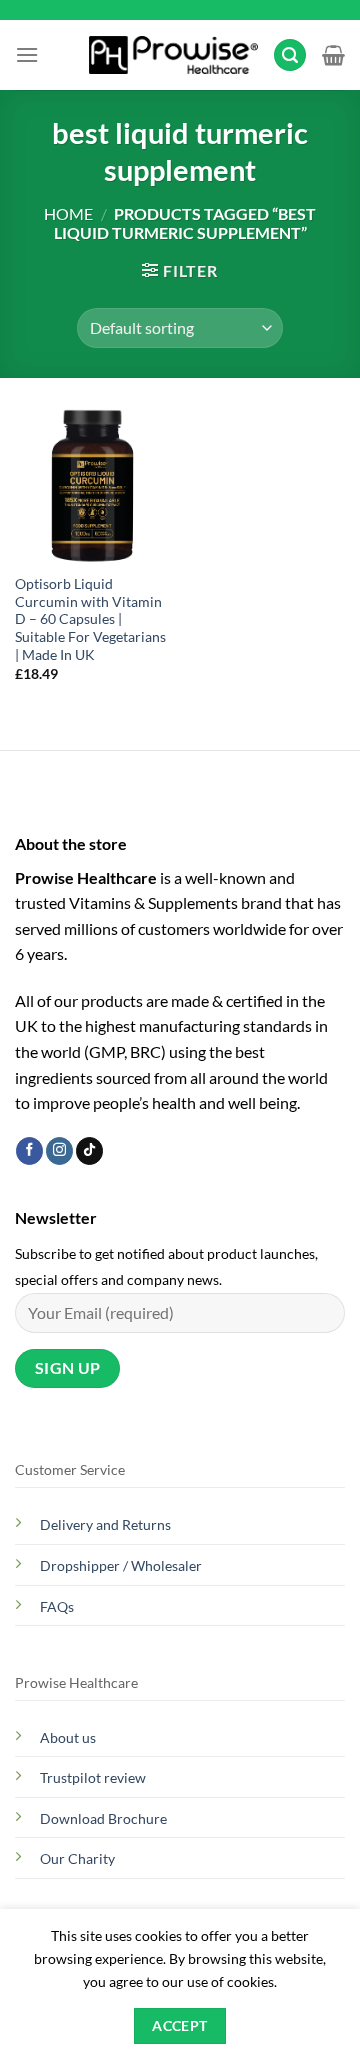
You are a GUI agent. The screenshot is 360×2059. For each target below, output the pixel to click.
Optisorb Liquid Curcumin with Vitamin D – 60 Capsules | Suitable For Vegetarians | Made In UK (90, 619)
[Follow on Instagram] (59, 1151)
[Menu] (27, 54)
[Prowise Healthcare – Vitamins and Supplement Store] (173, 55)
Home (68, 213)
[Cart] (333, 55)
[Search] (290, 55)
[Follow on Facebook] (29, 1151)
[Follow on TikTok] (89, 1151)
